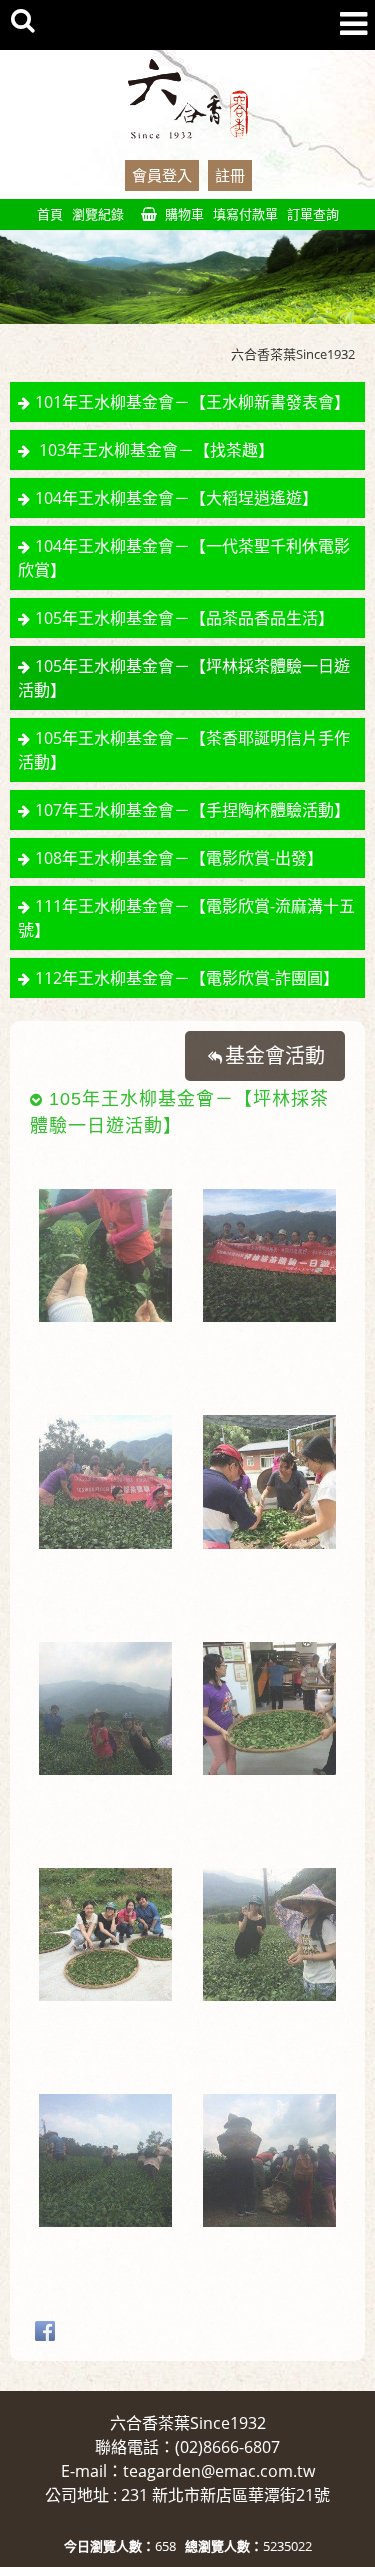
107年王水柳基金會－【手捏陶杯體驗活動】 (192, 810)
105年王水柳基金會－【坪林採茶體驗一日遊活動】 (184, 678)
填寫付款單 (245, 214)
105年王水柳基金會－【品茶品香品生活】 (184, 618)
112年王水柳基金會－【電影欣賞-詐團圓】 (187, 978)
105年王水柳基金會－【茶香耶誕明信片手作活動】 (184, 750)
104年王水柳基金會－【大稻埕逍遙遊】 (176, 498)
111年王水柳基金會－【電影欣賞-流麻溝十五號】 (186, 918)
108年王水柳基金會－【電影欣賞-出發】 (179, 858)
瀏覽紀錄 (98, 214)
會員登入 (162, 175)
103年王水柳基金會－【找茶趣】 (154, 450)
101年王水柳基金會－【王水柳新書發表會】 (192, 402)
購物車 (184, 214)
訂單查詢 (313, 214)
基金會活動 (275, 1055)
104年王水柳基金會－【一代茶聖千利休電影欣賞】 (184, 558)
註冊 (230, 175)
